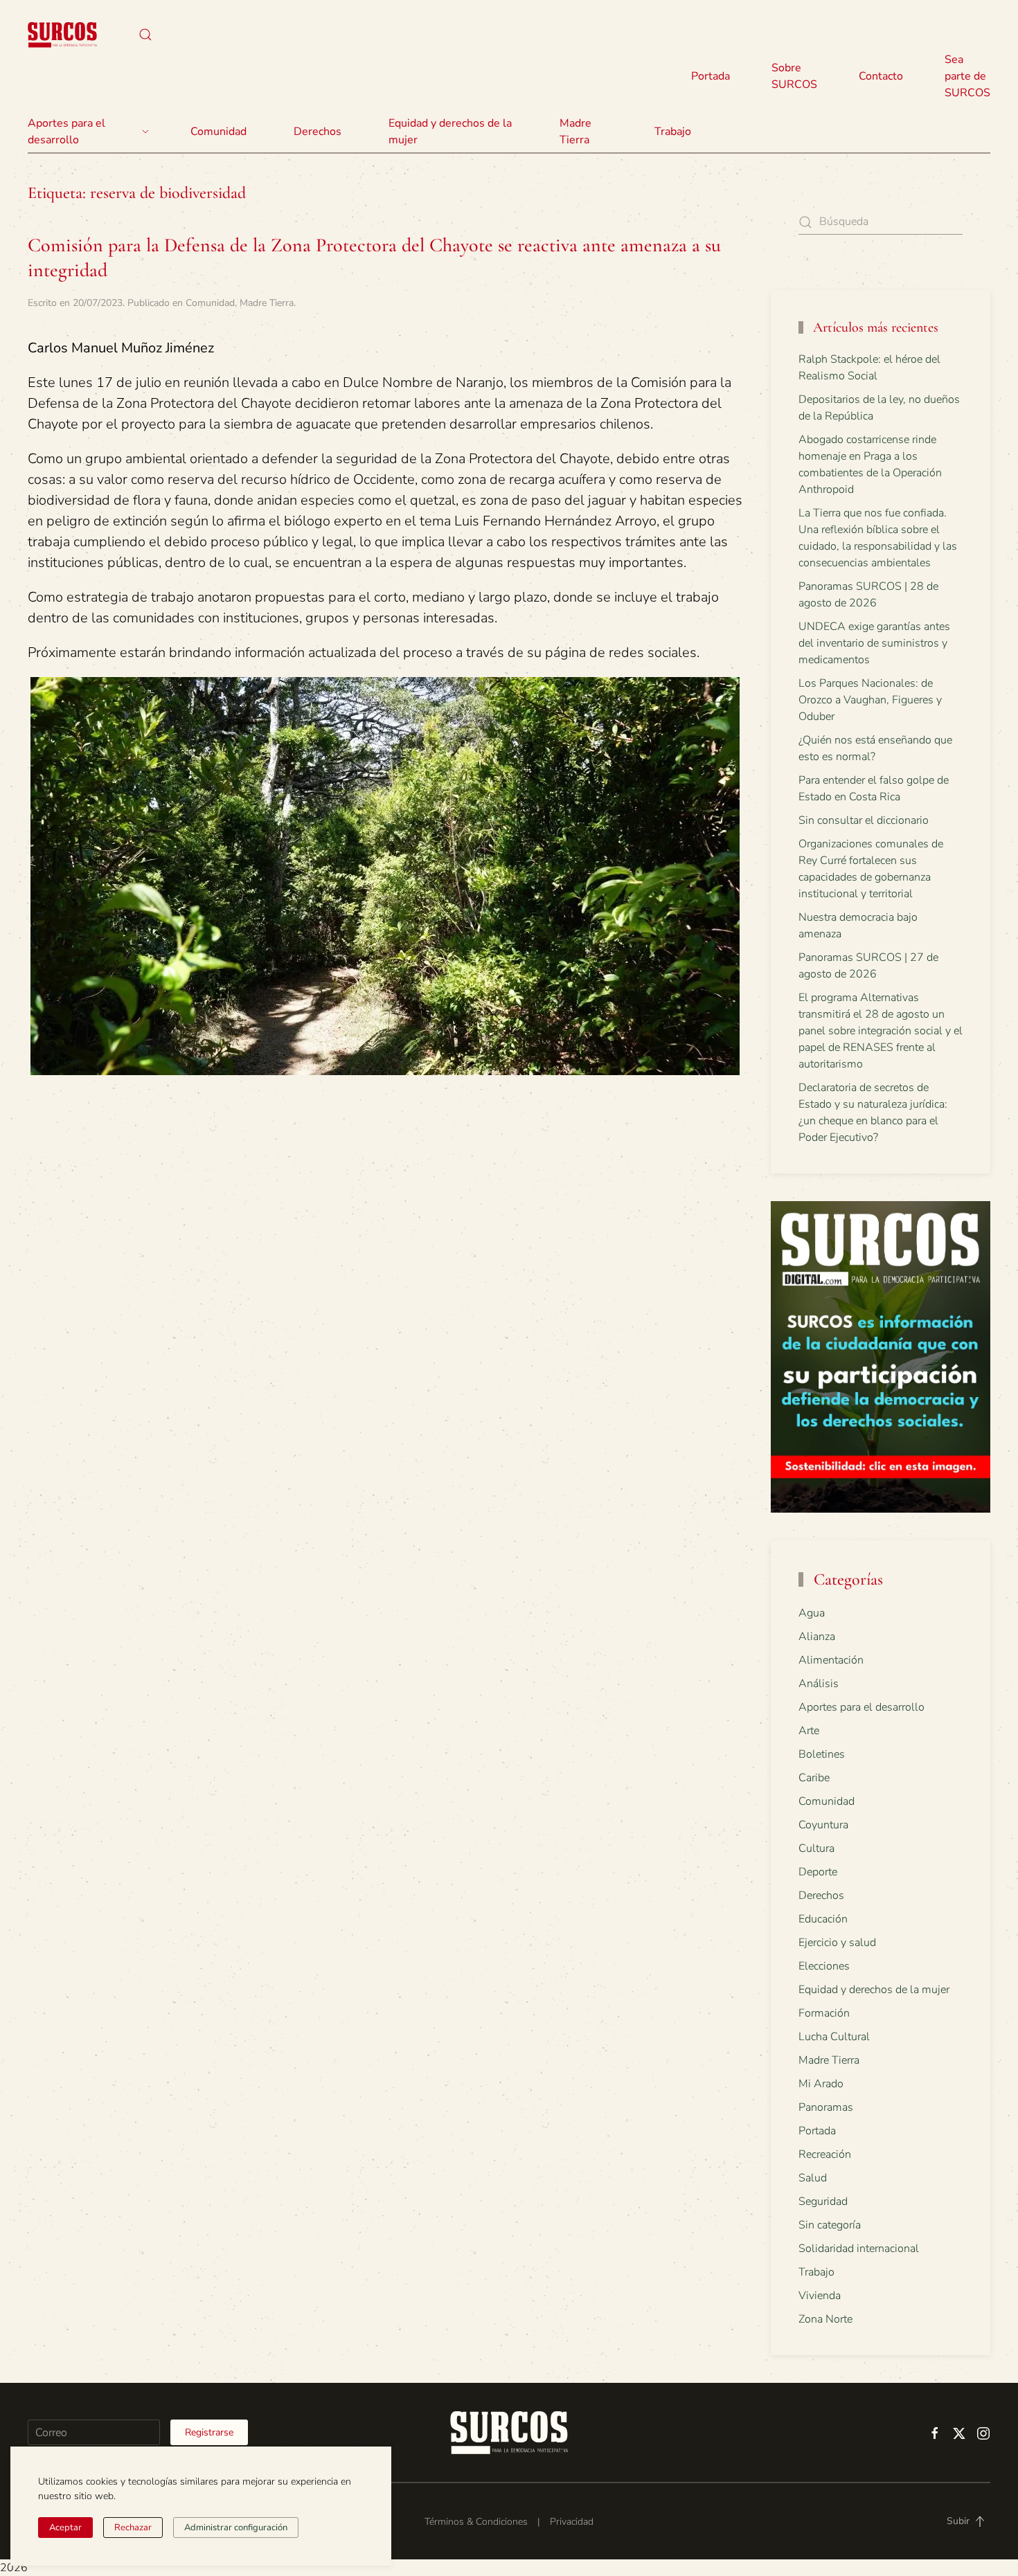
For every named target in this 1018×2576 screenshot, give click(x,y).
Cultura (816, 1848)
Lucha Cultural (834, 2037)
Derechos (821, 1895)
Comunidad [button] (218, 132)
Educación (823, 1919)
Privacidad (572, 2522)
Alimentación (831, 1660)
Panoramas (826, 2107)
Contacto (881, 76)
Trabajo (673, 132)
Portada (711, 76)
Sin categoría (830, 2225)
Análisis (819, 1684)
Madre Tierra (575, 132)
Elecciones (824, 1966)
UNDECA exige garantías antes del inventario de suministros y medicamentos (874, 643)
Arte (809, 1731)
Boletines (822, 1754)
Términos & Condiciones (476, 2522)
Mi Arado (821, 2084)
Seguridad (823, 2201)
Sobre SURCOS (794, 76)
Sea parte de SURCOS (967, 76)
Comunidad (210, 303)
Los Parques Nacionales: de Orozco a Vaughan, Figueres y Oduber (870, 700)
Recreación (825, 2154)
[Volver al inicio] (62, 35)
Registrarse (209, 2432)
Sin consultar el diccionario (864, 820)
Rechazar (133, 2528)
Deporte (818, 1872)
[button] (145, 35)
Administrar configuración (236, 2528)
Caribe (814, 1778)
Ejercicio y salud (837, 1943)
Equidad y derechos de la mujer (450, 132)
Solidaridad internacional (859, 2249)
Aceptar (65, 2528)
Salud (813, 2178)
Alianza (817, 1637)
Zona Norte (825, 2319)
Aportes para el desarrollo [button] (66, 132)
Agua (812, 1613)
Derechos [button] (318, 132)
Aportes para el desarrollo (861, 1707)
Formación (824, 2013)
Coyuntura (823, 1825)
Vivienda (820, 2296)
